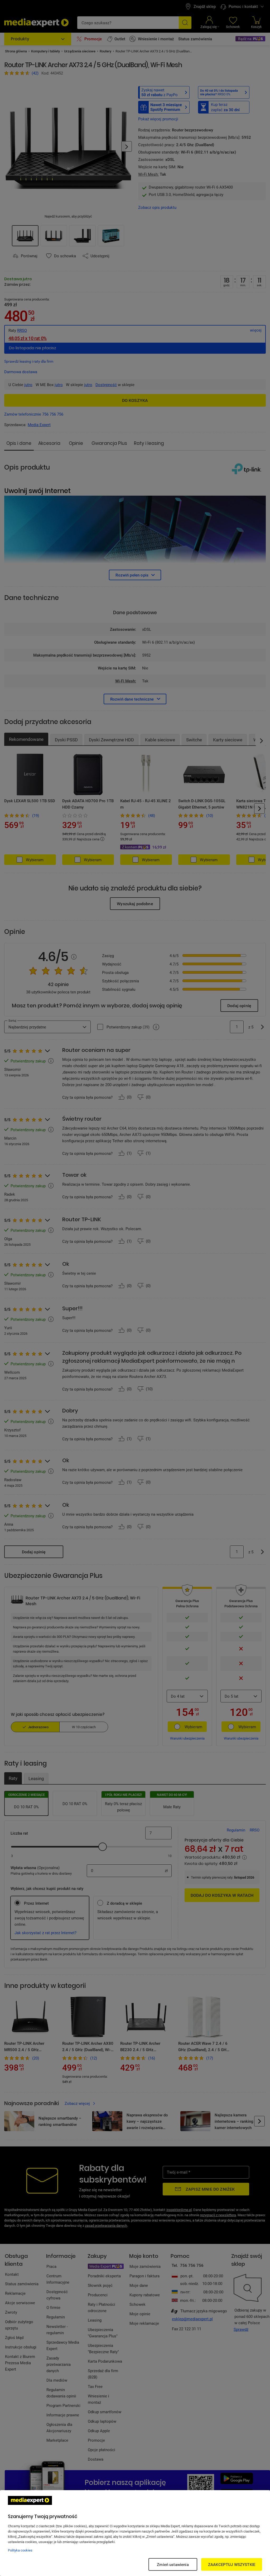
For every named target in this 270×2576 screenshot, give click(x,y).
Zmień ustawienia (173, 2564)
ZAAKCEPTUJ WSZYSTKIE (232, 2564)
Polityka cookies (20, 2550)
